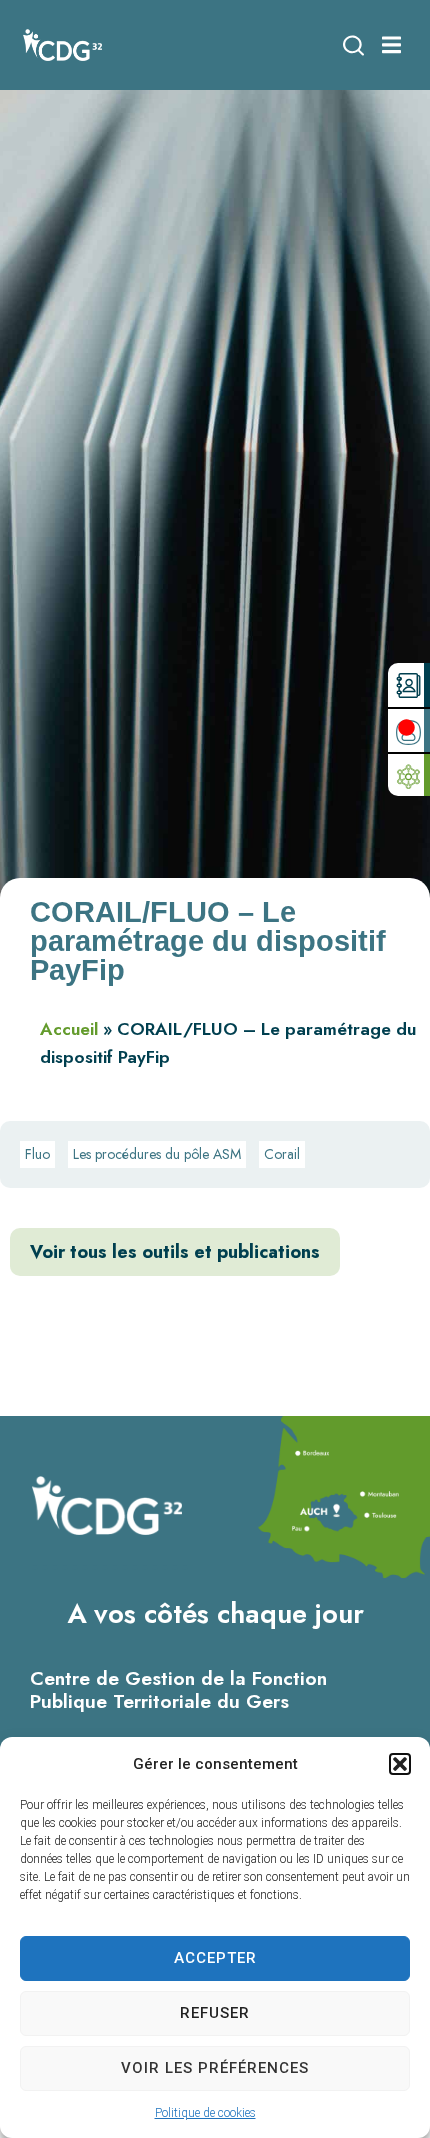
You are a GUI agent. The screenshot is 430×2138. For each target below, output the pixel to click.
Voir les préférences (215, 2068)
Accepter (215, 1958)
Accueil (69, 1029)
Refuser (215, 2013)
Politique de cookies (205, 2113)
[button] (400, 1764)
